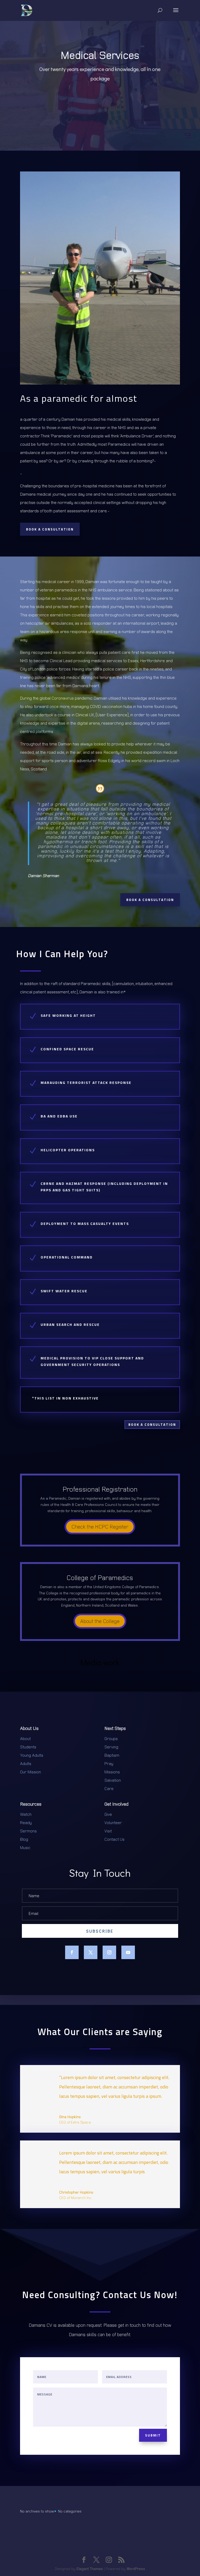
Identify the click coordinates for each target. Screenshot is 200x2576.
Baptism (112, 1755)
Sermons (28, 1831)
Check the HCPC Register (100, 1527)
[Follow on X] (91, 1952)
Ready (26, 1823)
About (25, 1738)
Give (108, 1814)
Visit (108, 1831)
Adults (26, 1763)
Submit (153, 2435)
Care (109, 1788)
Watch (26, 1814)
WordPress (136, 2569)
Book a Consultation (50, 529)
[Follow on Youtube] (128, 1952)
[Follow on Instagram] (109, 1952)
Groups (111, 1738)
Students (28, 1747)
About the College (100, 1621)
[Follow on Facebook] (72, 1952)
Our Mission (30, 1772)
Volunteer (113, 1823)
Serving (111, 1747)
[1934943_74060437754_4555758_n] (100, 383)
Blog (24, 1839)
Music (25, 1848)
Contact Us (114, 1839)
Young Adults (32, 1755)
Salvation (113, 1780)
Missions (112, 1772)
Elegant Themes (90, 2569)
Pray (109, 1763)
